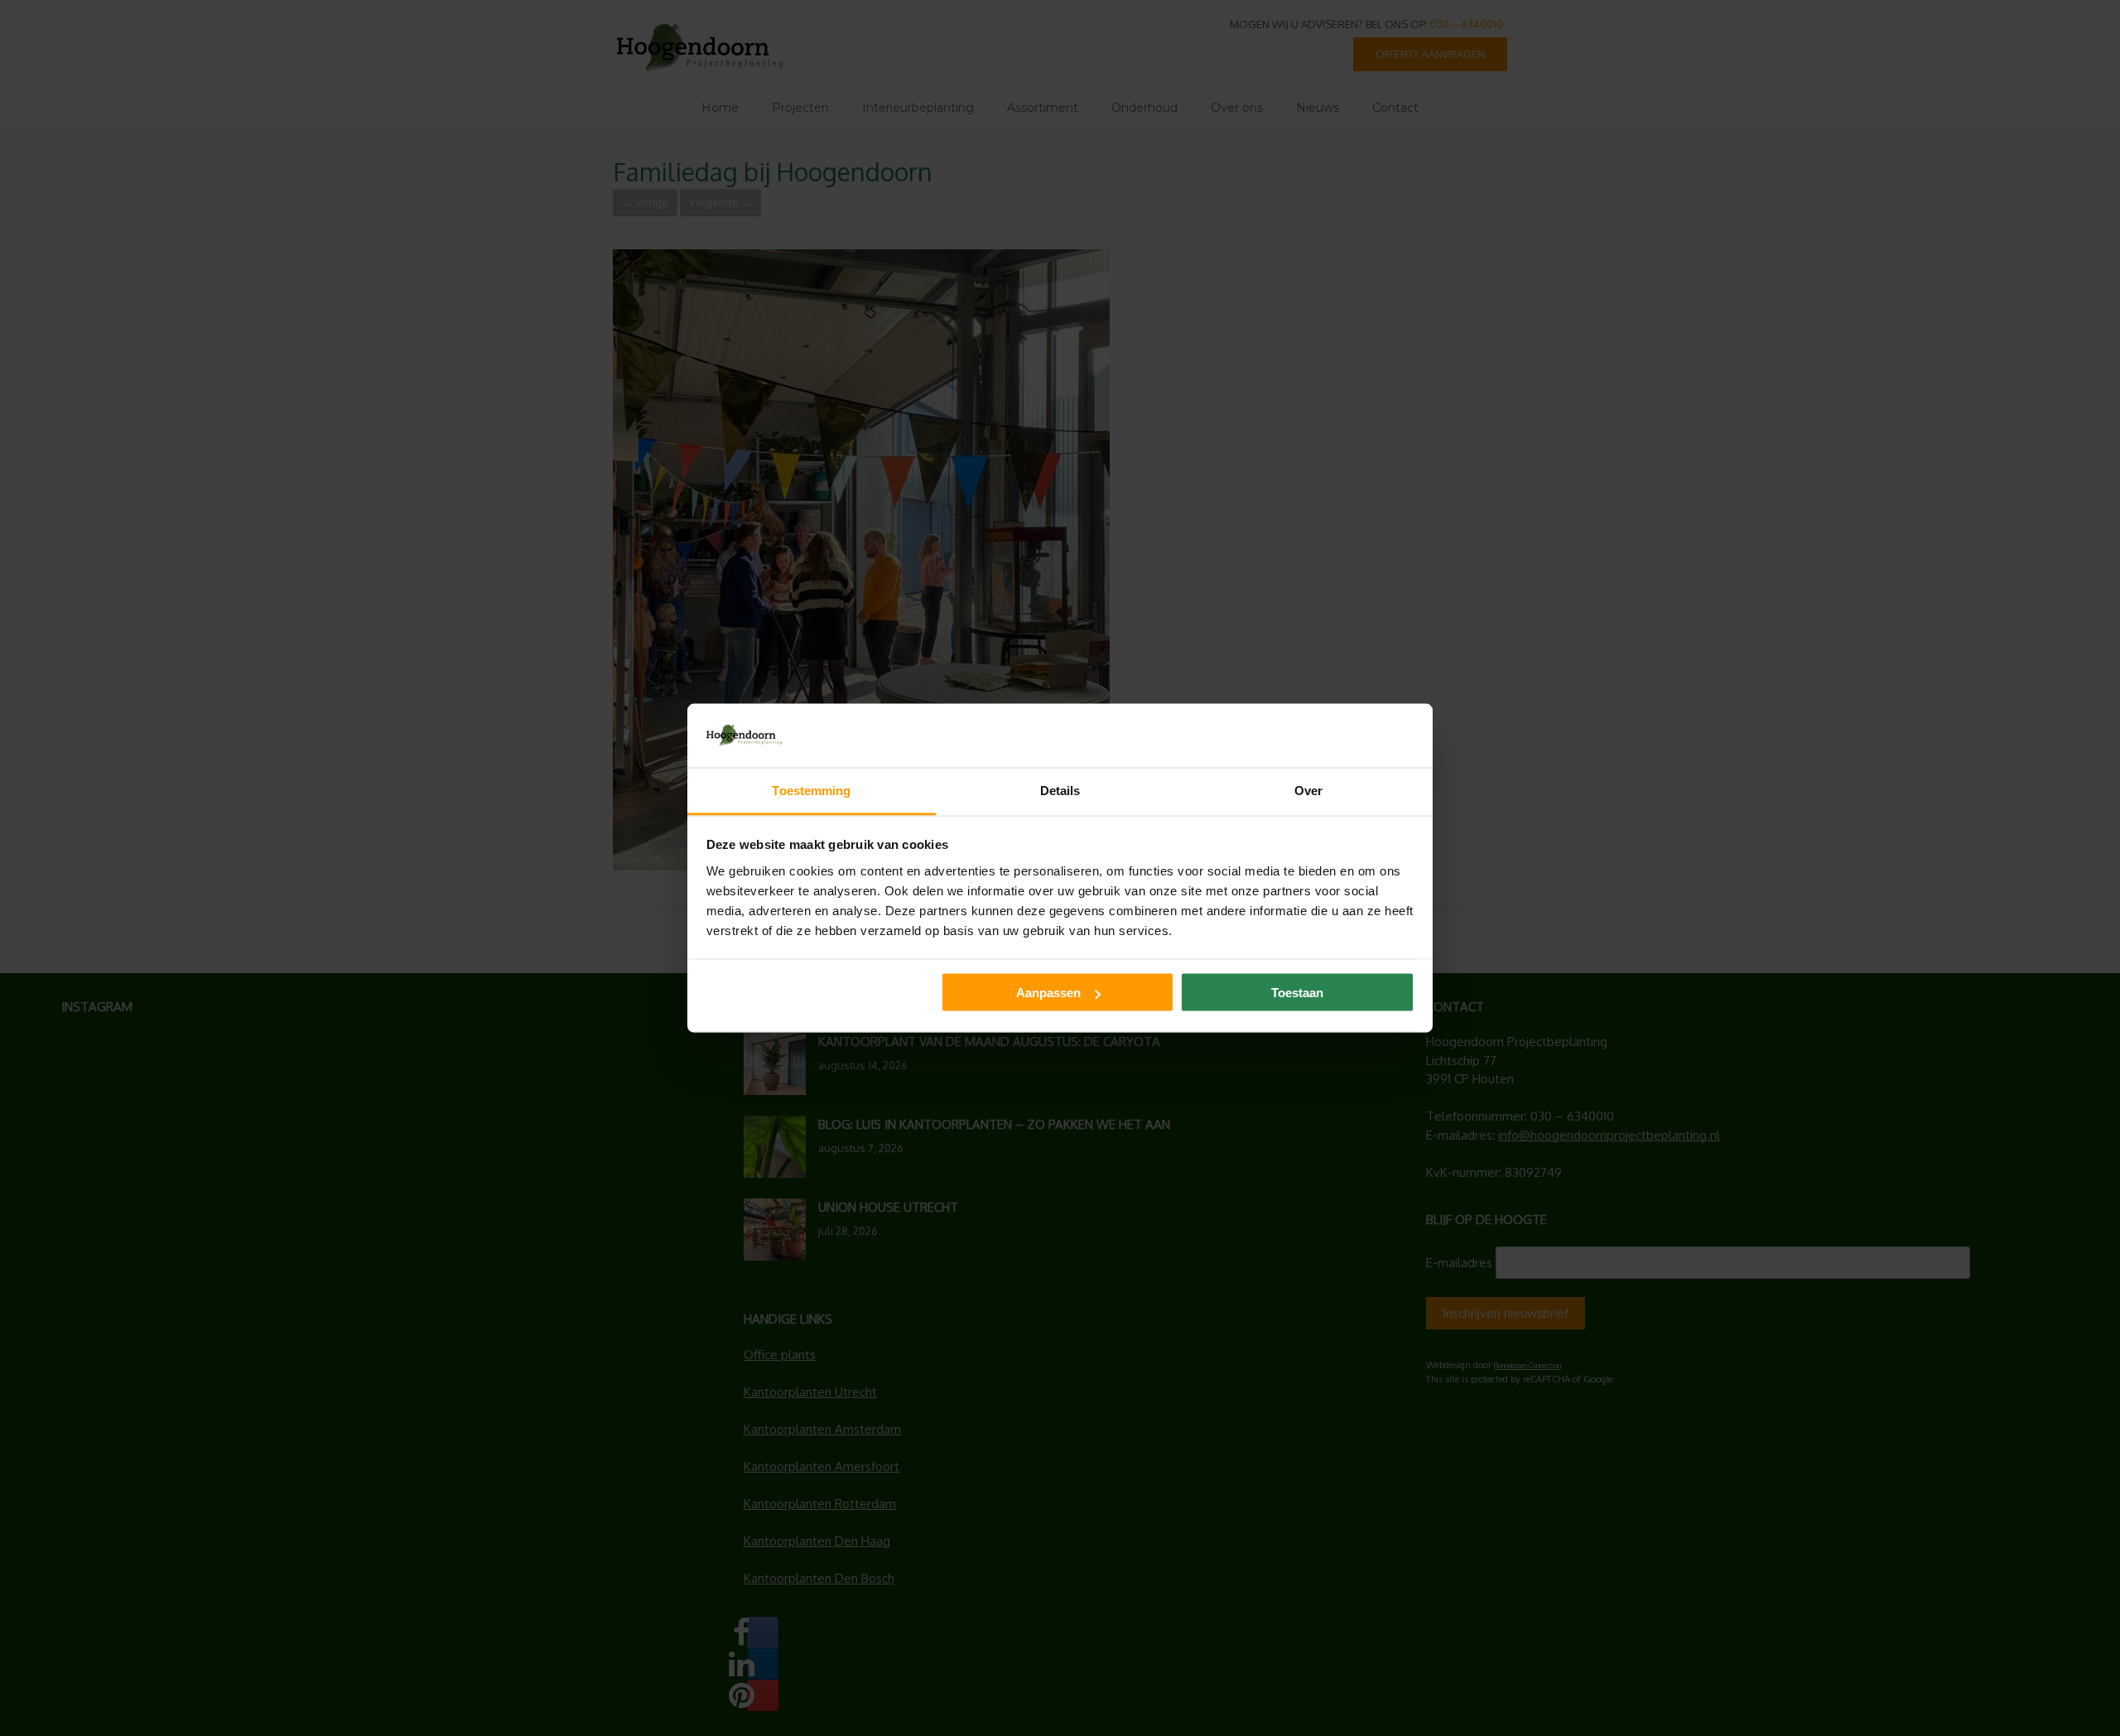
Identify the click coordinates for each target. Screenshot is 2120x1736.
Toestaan (1297, 993)
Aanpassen (1048, 993)
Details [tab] (1060, 790)
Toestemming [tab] (811, 790)
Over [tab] (1308, 790)
